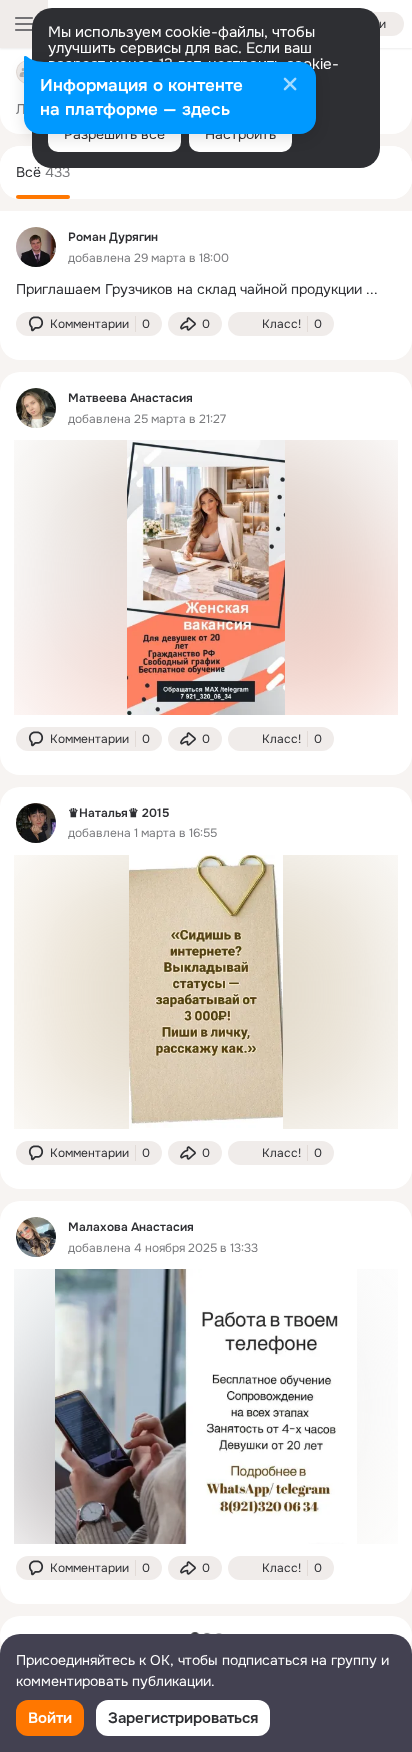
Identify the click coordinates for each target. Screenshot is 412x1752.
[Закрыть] (290, 86)
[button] (89, 324)
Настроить (240, 134)
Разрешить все (114, 134)
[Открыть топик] (206, 289)
